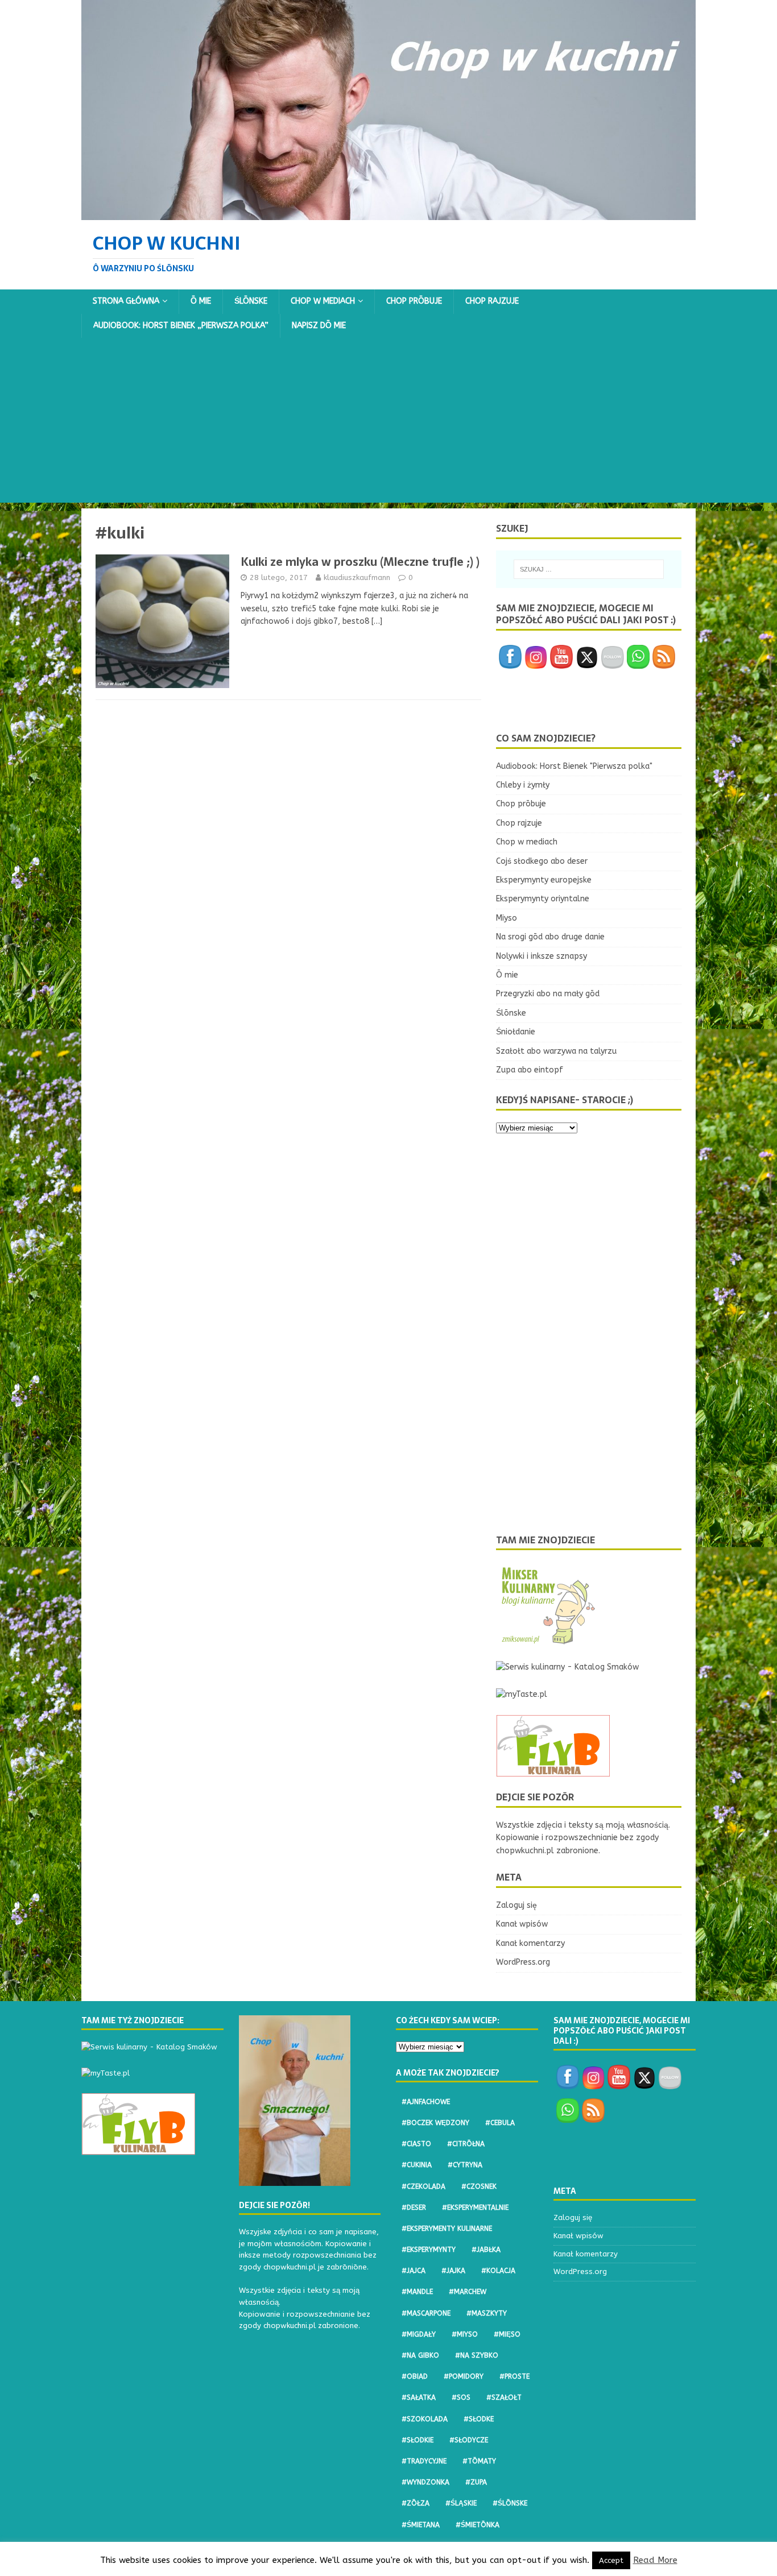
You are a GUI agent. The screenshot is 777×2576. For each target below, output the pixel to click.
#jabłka (486, 2250)
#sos (461, 2397)
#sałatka (419, 2397)
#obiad (415, 2376)
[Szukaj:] (589, 569)
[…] (377, 621)
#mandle (417, 2292)
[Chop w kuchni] (388, 213)
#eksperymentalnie (475, 2208)
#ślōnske (510, 2503)
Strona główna (126, 301)
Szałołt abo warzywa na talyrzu (556, 1051)
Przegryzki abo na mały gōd (548, 994)
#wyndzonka (425, 2482)
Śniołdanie (516, 1032)
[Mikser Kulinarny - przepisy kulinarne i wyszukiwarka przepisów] (547, 1640)
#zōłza (416, 2503)
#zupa (476, 2482)
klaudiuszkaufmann (357, 577)
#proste (514, 2376)
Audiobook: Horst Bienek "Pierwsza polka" (574, 766)
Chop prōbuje (414, 301)
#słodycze (469, 2440)
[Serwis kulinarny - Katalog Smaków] (567, 1667)
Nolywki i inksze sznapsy (542, 956)
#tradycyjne (424, 2461)
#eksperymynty (429, 2250)
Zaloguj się (516, 1905)
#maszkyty (487, 2313)
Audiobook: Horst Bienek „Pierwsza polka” (181, 326)
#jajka (453, 2271)
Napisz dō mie (319, 326)
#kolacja (498, 2271)
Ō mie (201, 301)
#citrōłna (466, 2144)
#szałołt (504, 2397)
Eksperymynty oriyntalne (543, 899)
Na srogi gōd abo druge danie (550, 937)
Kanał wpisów (522, 1924)
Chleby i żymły (523, 785)
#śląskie (461, 2503)
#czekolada (423, 2186)
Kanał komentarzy (530, 1943)
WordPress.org (523, 1962)
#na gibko (420, 2355)
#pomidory (464, 2376)
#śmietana (421, 2525)
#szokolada (425, 2419)
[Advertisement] (388, 423)
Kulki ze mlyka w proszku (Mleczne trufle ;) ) (360, 562)
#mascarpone (426, 2313)
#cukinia (417, 2165)
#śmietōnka (478, 2525)
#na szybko (477, 2355)
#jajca (414, 2271)
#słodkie (418, 2440)
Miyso (507, 918)
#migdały (419, 2334)
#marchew (468, 2292)
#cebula (500, 2123)
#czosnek (479, 2186)
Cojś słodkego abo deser (542, 861)
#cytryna (465, 2165)
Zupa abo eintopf (530, 1070)
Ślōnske (251, 301)
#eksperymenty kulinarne (447, 2229)
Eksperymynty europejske (544, 880)
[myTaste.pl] (522, 1694)
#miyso (465, 2334)
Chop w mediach (323, 301)
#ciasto (416, 2144)
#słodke (479, 2419)
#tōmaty (479, 2461)
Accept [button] (611, 2560)
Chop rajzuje (492, 301)
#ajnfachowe (426, 2102)
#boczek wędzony (435, 2123)
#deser (414, 2208)
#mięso (507, 2334)
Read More (655, 2560)
